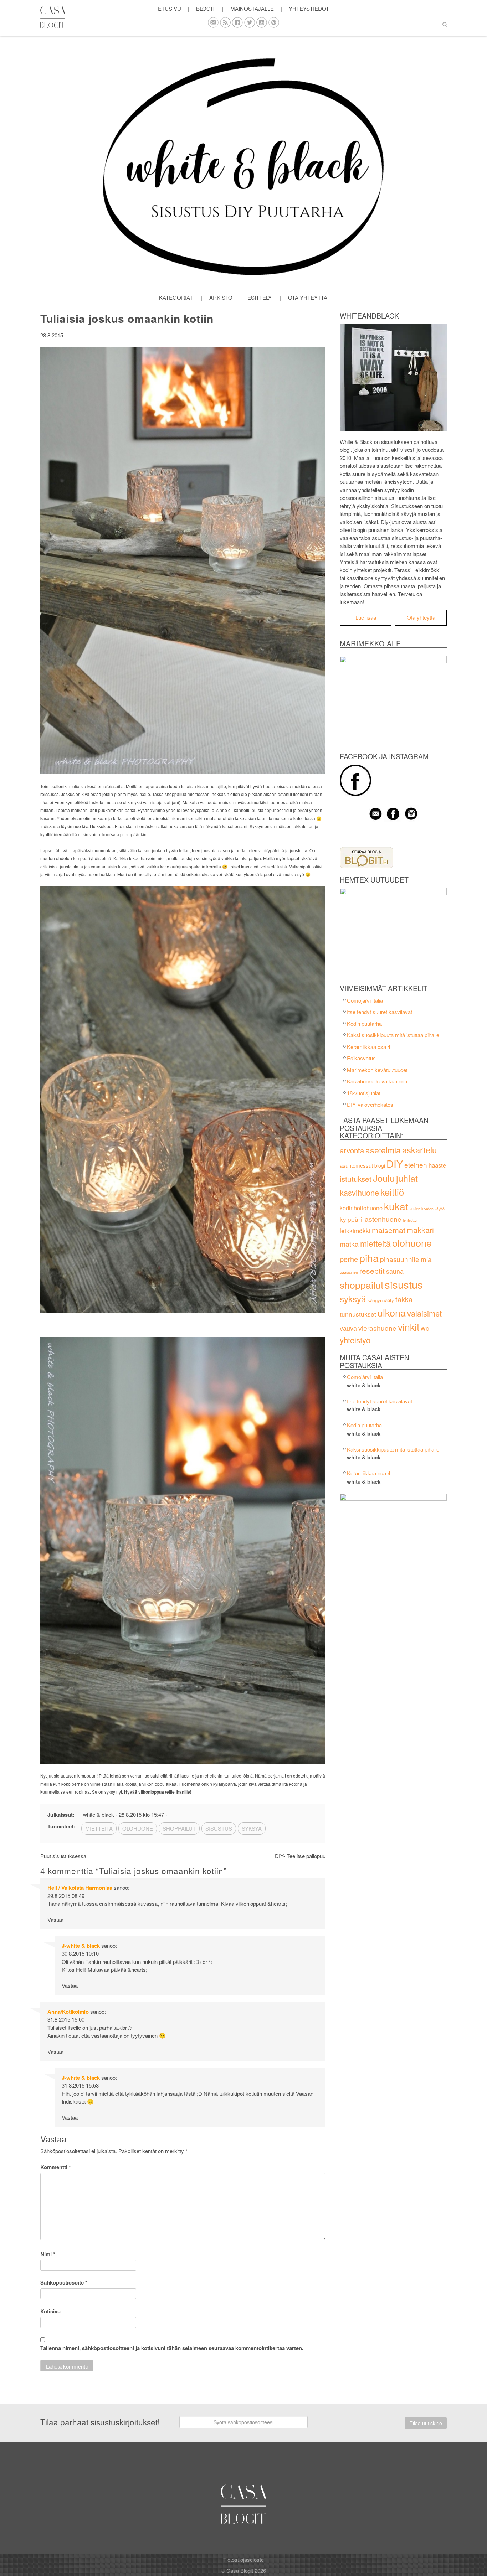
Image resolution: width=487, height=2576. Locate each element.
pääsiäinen (349, 1272)
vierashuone (377, 1328)
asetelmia (383, 1150)
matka (349, 1244)
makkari (420, 1230)
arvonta (352, 1150)
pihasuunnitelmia (406, 1259)
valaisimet (424, 1313)
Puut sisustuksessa (63, 1856)
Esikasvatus (361, 1058)
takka (404, 1299)
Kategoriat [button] (176, 297)
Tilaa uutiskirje (426, 2423)
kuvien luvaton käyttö (427, 1209)
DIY (395, 1163)
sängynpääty (381, 1300)
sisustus (404, 1284)
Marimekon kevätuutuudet (377, 1070)
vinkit (409, 1327)
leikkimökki (355, 1230)
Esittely (260, 297)
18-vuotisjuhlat (364, 1093)
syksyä (353, 1299)
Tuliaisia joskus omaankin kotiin (127, 318)
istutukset (356, 1179)
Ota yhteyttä (308, 297)
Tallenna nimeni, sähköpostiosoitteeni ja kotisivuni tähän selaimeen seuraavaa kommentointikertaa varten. (172, 2348)
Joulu (384, 1178)
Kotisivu (50, 2311)
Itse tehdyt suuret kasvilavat (380, 1012)
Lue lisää (366, 617)
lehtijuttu (410, 1220)
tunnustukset (358, 1314)
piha (369, 1258)
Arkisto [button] (221, 297)
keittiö (392, 1192)
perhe (349, 1259)
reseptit (372, 1271)
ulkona (392, 1312)
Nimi (48, 2254)
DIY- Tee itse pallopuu (300, 1856)
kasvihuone (359, 1192)
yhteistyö (355, 1340)
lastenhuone (382, 1219)
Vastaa (55, 1920)
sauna (395, 1271)
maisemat (389, 1230)
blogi (380, 1165)
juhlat (407, 1178)
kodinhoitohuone (361, 1208)
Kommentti (56, 2167)
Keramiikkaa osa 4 (369, 1047)
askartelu (419, 1150)
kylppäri (351, 1219)
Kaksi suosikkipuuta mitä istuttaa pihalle (393, 1035)
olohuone (412, 1243)
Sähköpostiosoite (64, 2282)
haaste (437, 1165)
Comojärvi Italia (365, 1000)
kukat (396, 1206)
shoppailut (362, 1285)
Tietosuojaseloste (243, 2559)
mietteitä (375, 1243)
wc (425, 1328)
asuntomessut (356, 1165)
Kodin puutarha (364, 1023)
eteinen (416, 1165)
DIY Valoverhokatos (370, 1104)
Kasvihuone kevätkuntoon (377, 1081)
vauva (348, 1328)
